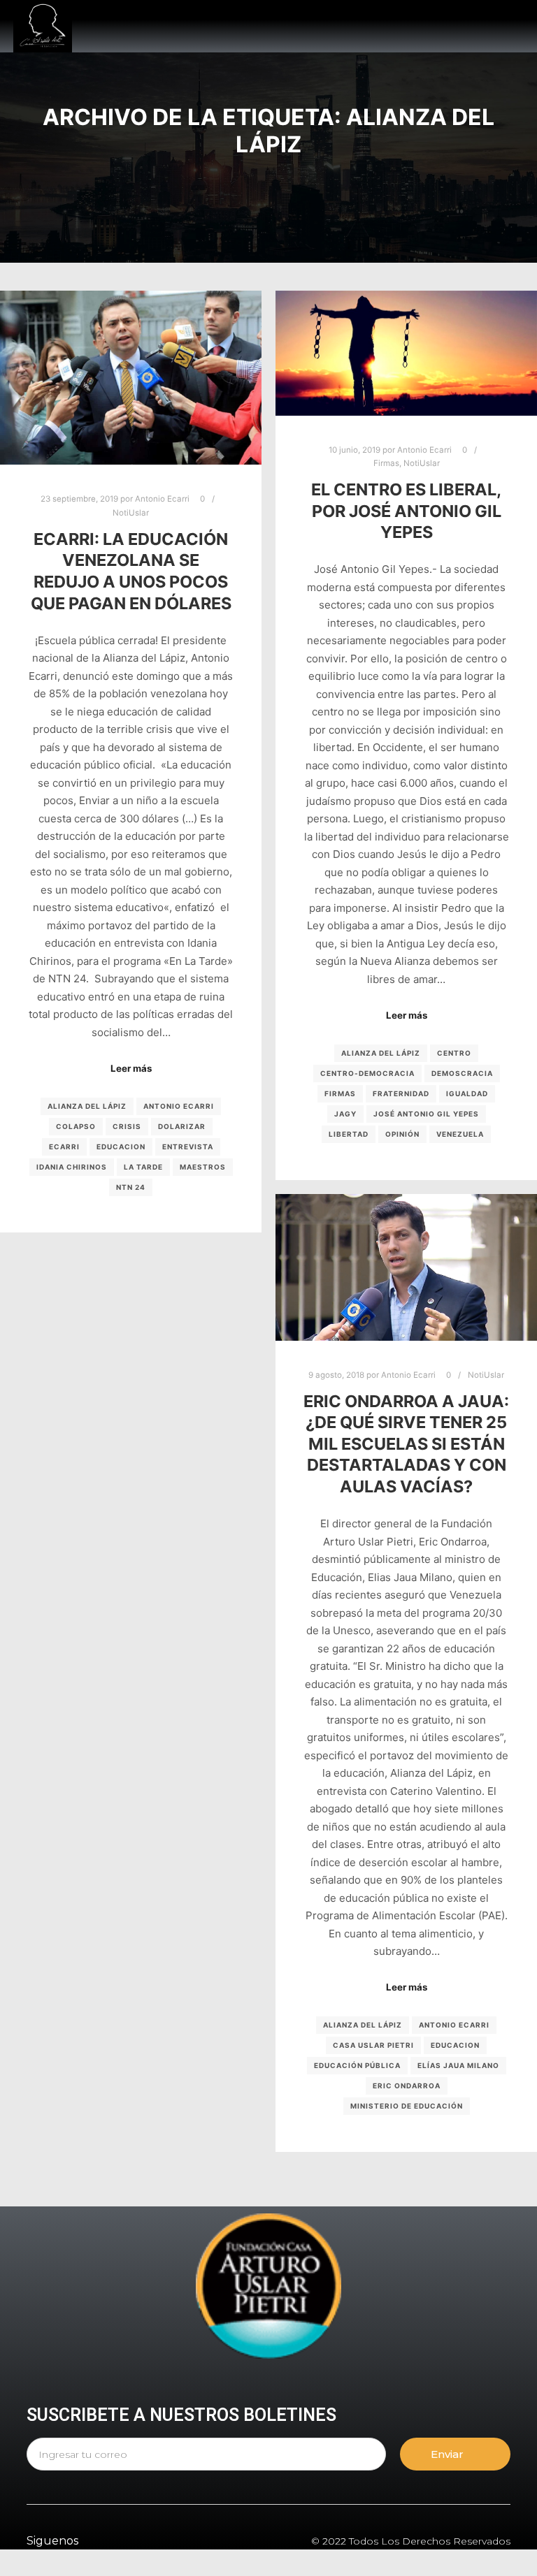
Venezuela (460, 1134)
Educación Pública (357, 2065)
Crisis (127, 1126)
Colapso (76, 1126)
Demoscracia (462, 1073)
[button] (385, 27)
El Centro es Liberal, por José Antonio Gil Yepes (406, 511)
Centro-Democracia (367, 1073)
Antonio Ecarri (179, 1106)
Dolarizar (182, 1126)
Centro (454, 1053)
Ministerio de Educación (407, 2106)
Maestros (203, 1167)
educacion (121, 1147)
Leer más (131, 1068)
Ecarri (64, 1147)
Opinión (402, 1134)
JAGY (345, 1114)
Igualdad (467, 1093)
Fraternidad (401, 1093)
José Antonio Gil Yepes (426, 1114)
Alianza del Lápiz (87, 1106)
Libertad (349, 1134)
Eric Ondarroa (407, 2086)
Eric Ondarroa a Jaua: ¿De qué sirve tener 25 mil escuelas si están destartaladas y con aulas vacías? (406, 1444)
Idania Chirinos (72, 1167)
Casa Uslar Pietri (373, 2045)
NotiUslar (131, 513)
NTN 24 (131, 1187)
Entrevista (188, 1147)
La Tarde (143, 1167)
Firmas (386, 463)
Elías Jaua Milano (458, 2065)
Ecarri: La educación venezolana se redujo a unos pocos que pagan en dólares (131, 571)
